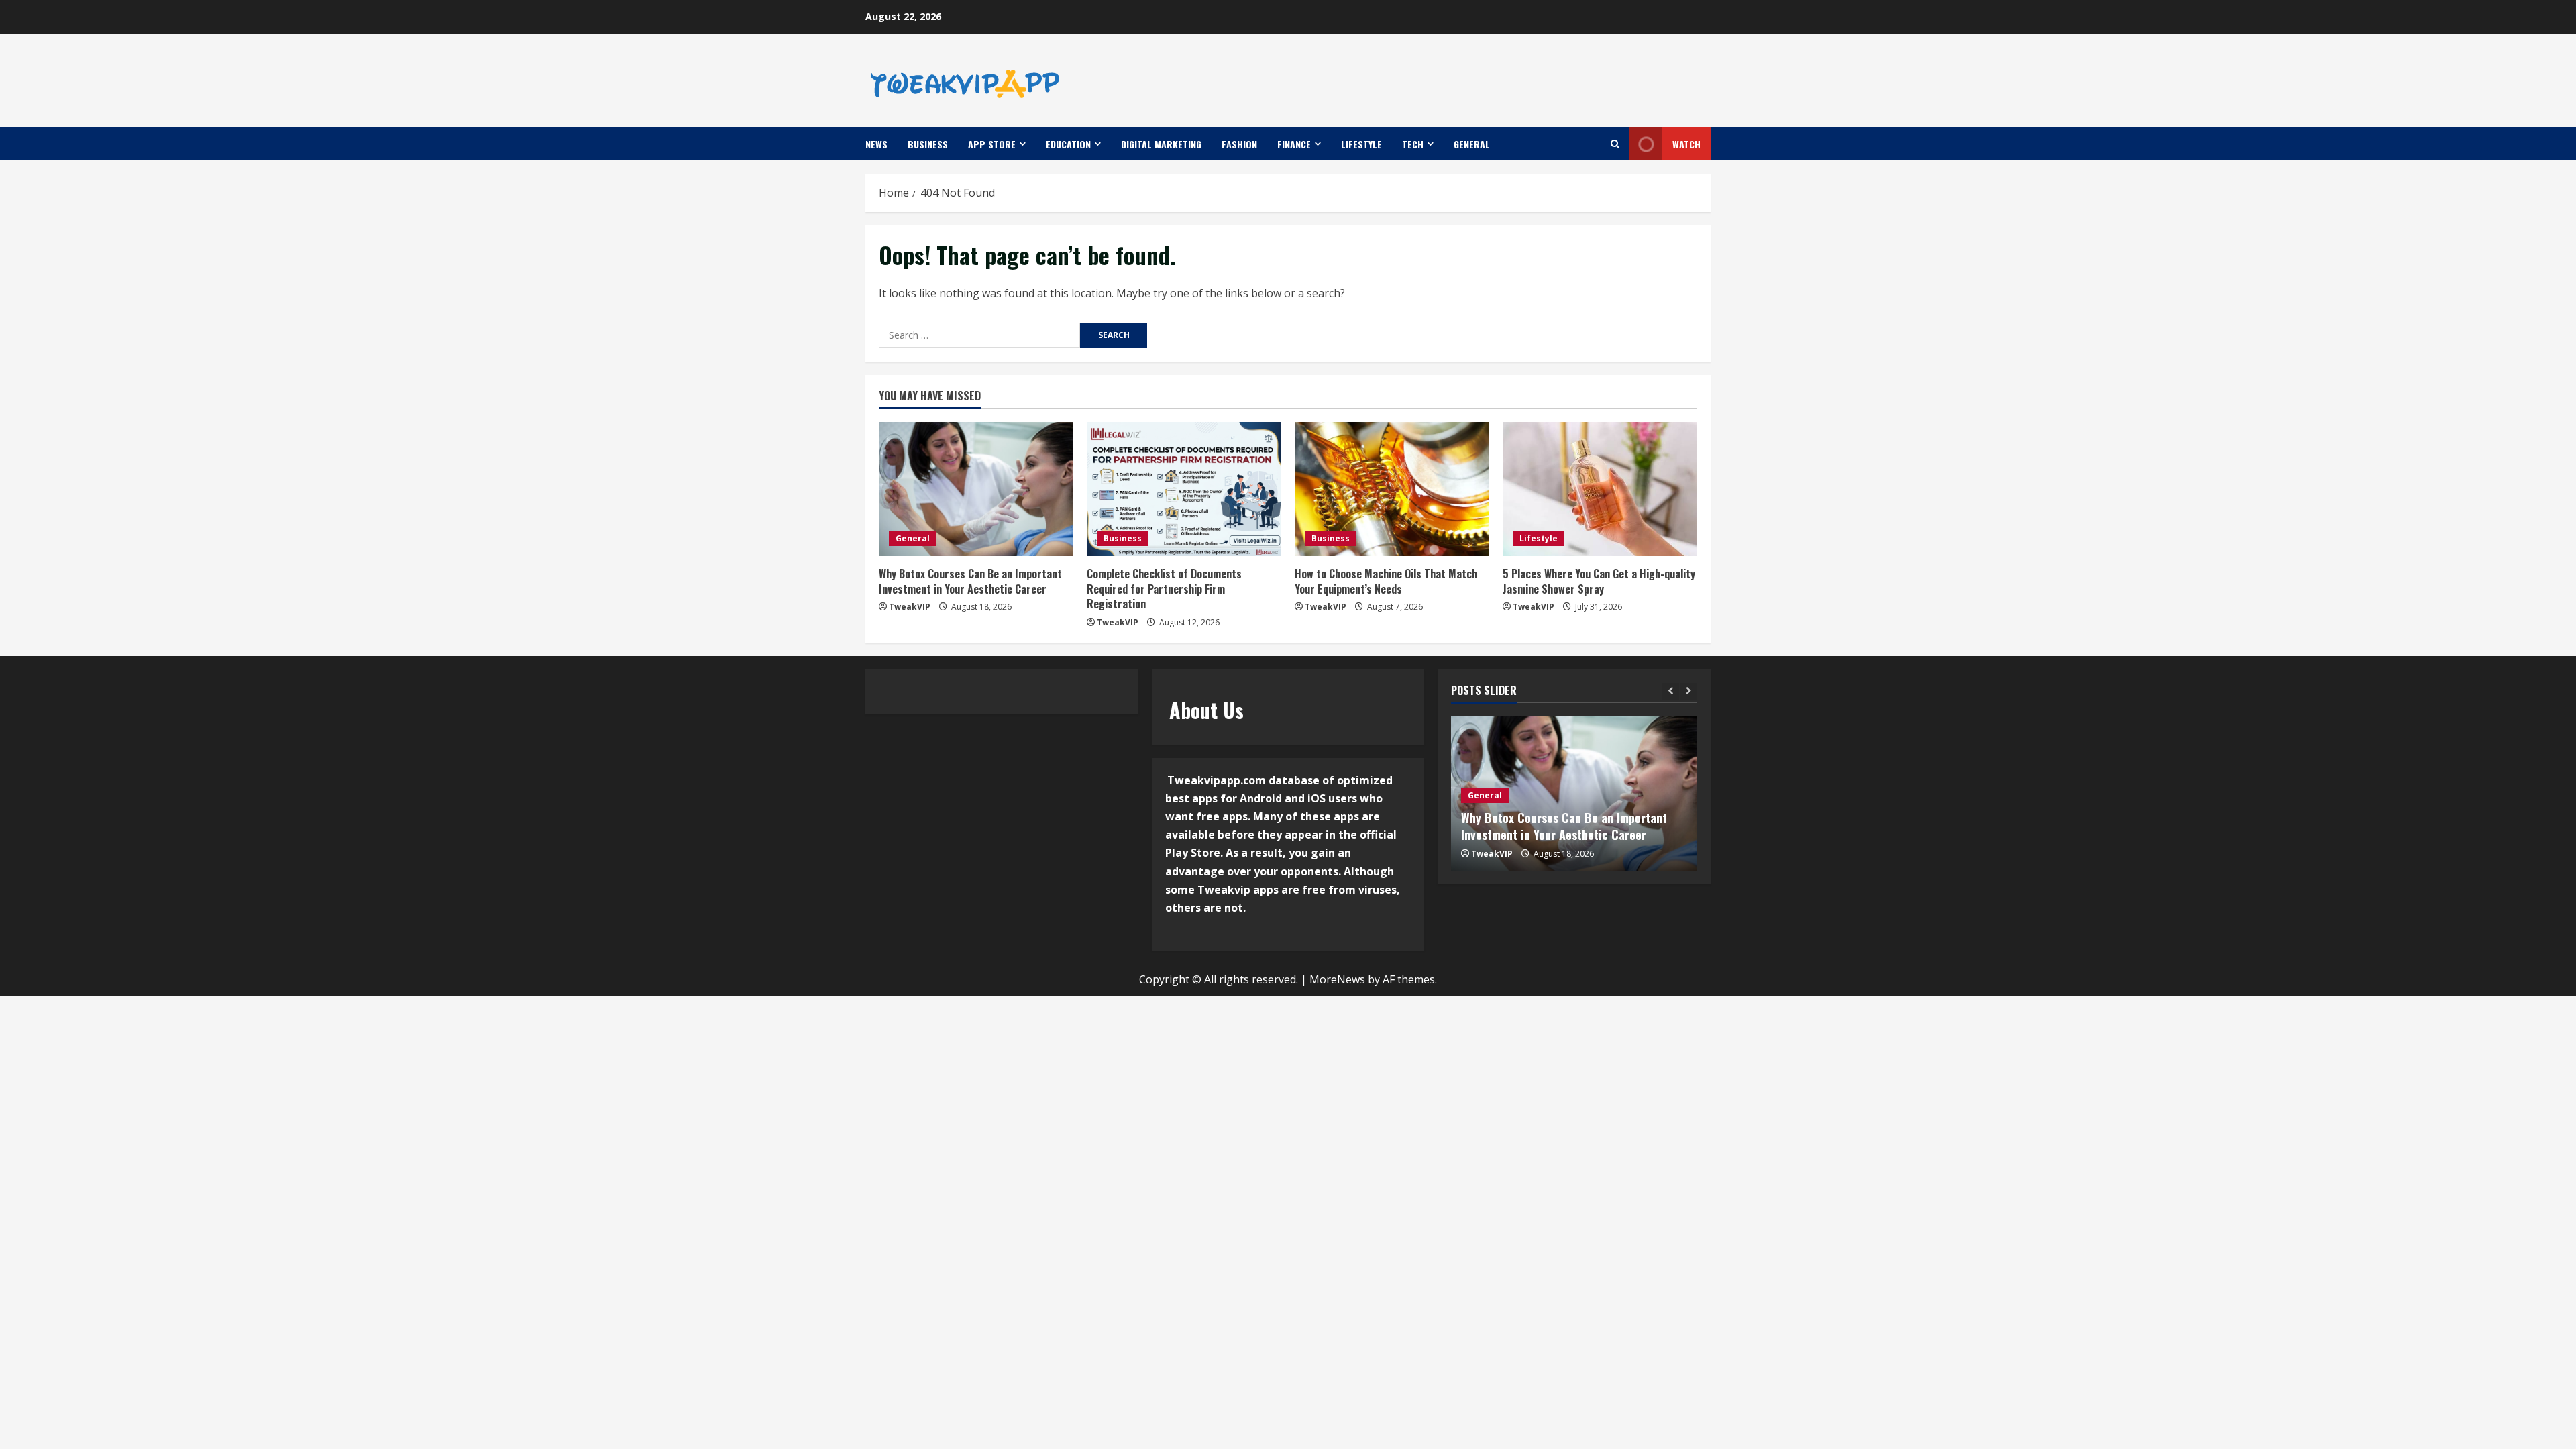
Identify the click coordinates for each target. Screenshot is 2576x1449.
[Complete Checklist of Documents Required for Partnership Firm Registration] (1184, 489)
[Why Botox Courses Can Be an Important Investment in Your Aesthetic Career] (976, 489)
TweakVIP (910, 607)
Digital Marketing (1161, 144)
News (876, 144)
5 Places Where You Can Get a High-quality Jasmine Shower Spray (1599, 581)
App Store (992, 144)
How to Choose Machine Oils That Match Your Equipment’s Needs (1386, 581)
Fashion (1239, 144)
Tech (1413, 144)
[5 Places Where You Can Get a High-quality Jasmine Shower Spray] (1600, 489)
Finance (1294, 144)
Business (928, 144)
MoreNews (1337, 979)
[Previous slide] (1671, 691)
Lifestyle (1361, 144)
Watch (1686, 144)
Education (1068, 144)
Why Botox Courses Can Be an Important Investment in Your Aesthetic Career (970, 581)
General (1472, 144)
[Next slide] (1689, 691)
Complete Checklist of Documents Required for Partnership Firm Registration (1164, 589)
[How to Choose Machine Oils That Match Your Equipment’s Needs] (1392, 489)
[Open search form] (1615, 144)
